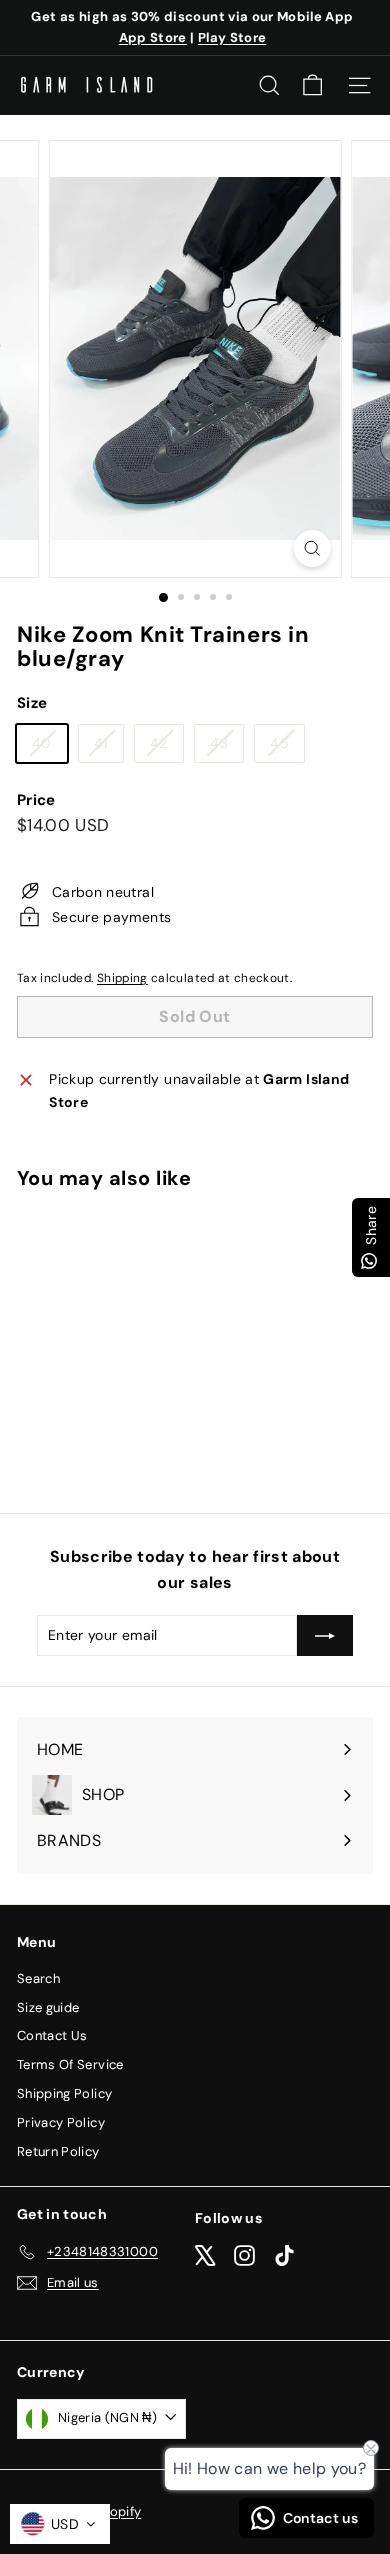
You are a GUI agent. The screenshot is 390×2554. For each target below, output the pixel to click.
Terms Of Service (70, 2064)
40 (49, 747)
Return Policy (58, 2151)
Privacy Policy (61, 2122)
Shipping (122, 978)
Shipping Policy (64, 2093)
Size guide (48, 2007)
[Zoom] (311, 548)
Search (38, 1978)
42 (166, 747)
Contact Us (52, 2035)
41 (108, 747)
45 (287, 747)
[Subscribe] (325, 1635)
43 (226, 747)
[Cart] (312, 85)
